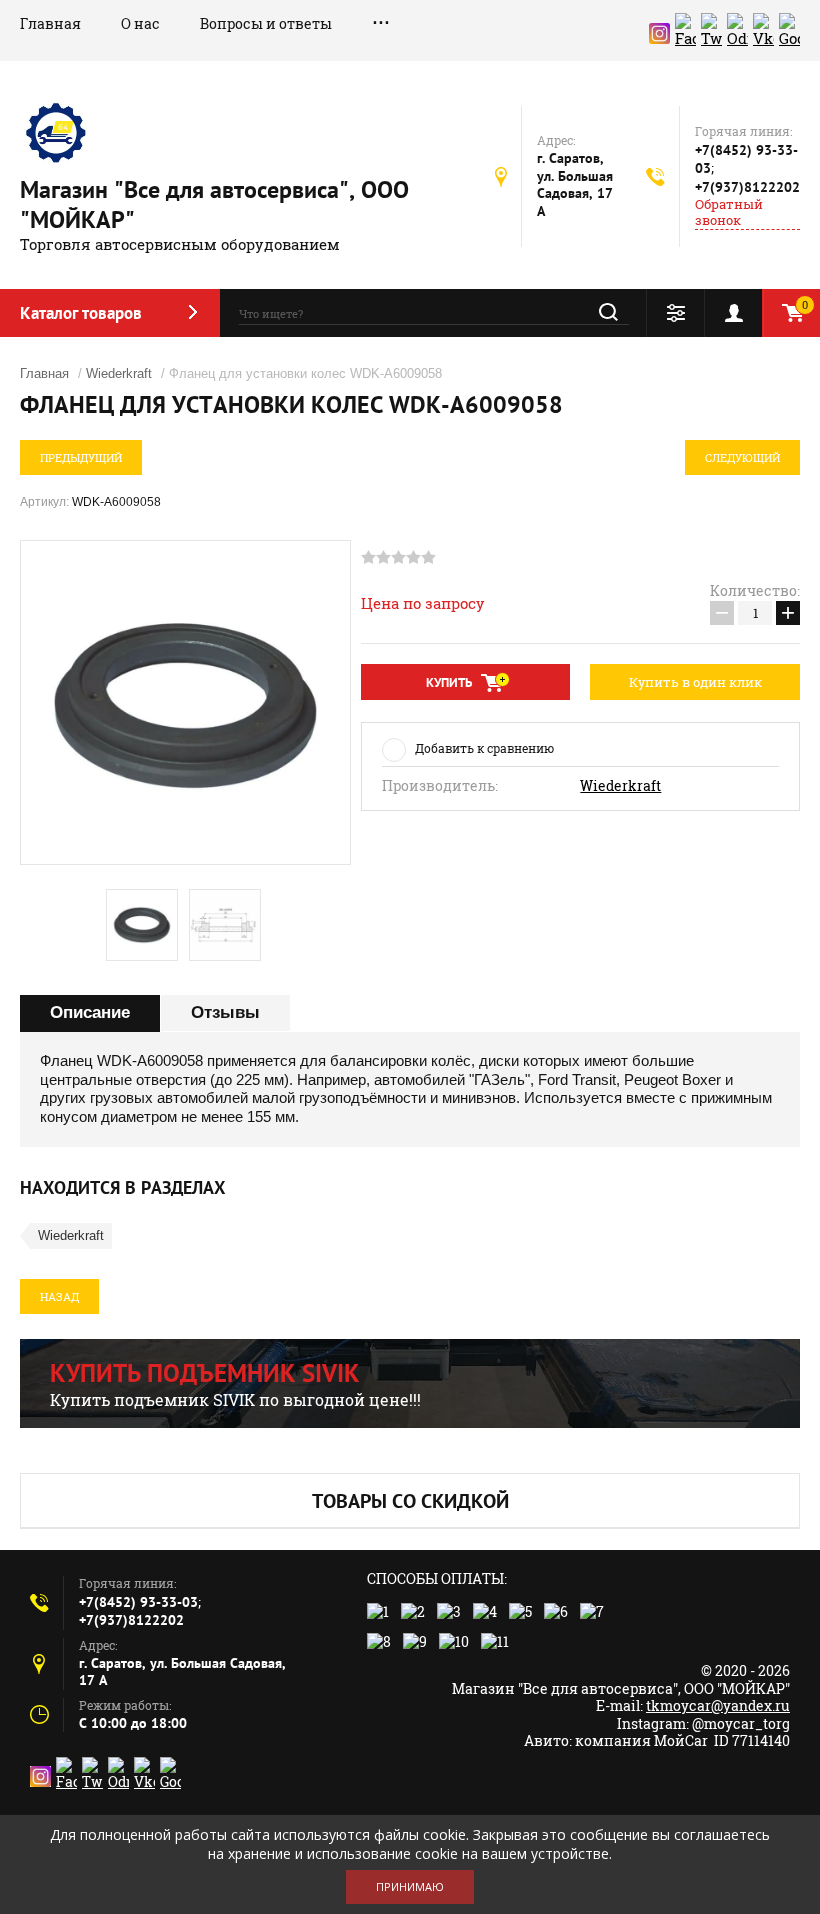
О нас (140, 23)
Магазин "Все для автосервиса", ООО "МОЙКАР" (214, 204)
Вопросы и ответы (266, 23)
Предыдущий (81, 457)
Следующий (742, 457)
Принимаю (410, 1886)
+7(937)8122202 (747, 187)
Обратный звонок (729, 212)
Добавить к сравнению (484, 748)
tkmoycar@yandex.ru (718, 1705)
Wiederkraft (119, 373)
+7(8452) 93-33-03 (138, 1602)
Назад (59, 1296)
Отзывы (225, 1012)
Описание (90, 1012)
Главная (50, 23)
